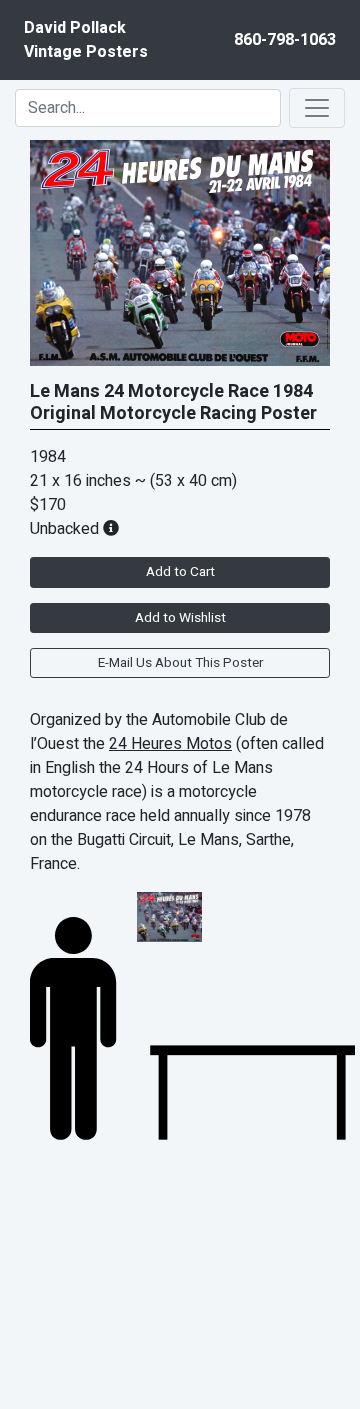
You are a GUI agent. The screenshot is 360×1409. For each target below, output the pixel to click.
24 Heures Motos (170, 744)
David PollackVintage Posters (86, 40)
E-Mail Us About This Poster (180, 663)
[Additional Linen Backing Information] (111, 529)
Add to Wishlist (180, 618)
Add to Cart (180, 572)
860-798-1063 (285, 40)
